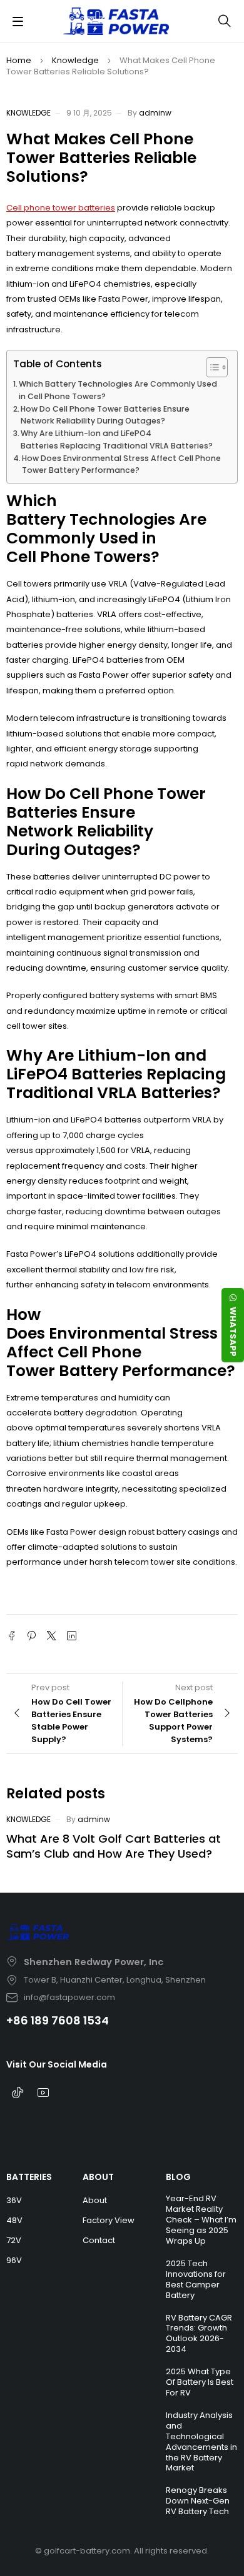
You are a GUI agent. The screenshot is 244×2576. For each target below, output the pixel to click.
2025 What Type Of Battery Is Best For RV (200, 2382)
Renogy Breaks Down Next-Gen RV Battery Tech (198, 2501)
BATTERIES (29, 2177)
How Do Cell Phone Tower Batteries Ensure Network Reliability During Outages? (105, 415)
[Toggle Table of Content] (211, 367)
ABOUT (98, 2177)
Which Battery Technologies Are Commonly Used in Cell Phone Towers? (118, 390)
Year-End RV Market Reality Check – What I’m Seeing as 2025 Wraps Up (201, 2220)
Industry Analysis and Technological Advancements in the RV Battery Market (201, 2442)
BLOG (178, 2177)
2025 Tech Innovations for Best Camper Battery (196, 2279)
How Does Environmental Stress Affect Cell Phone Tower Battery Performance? (121, 464)
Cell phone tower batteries (61, 208)
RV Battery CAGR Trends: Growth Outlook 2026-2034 (199, 2334)
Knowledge (75, 60)
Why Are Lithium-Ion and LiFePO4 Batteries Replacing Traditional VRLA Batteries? (117, 439)
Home (19, 60)
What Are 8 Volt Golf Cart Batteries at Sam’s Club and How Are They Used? (114, 1846)
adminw (155, 113)
